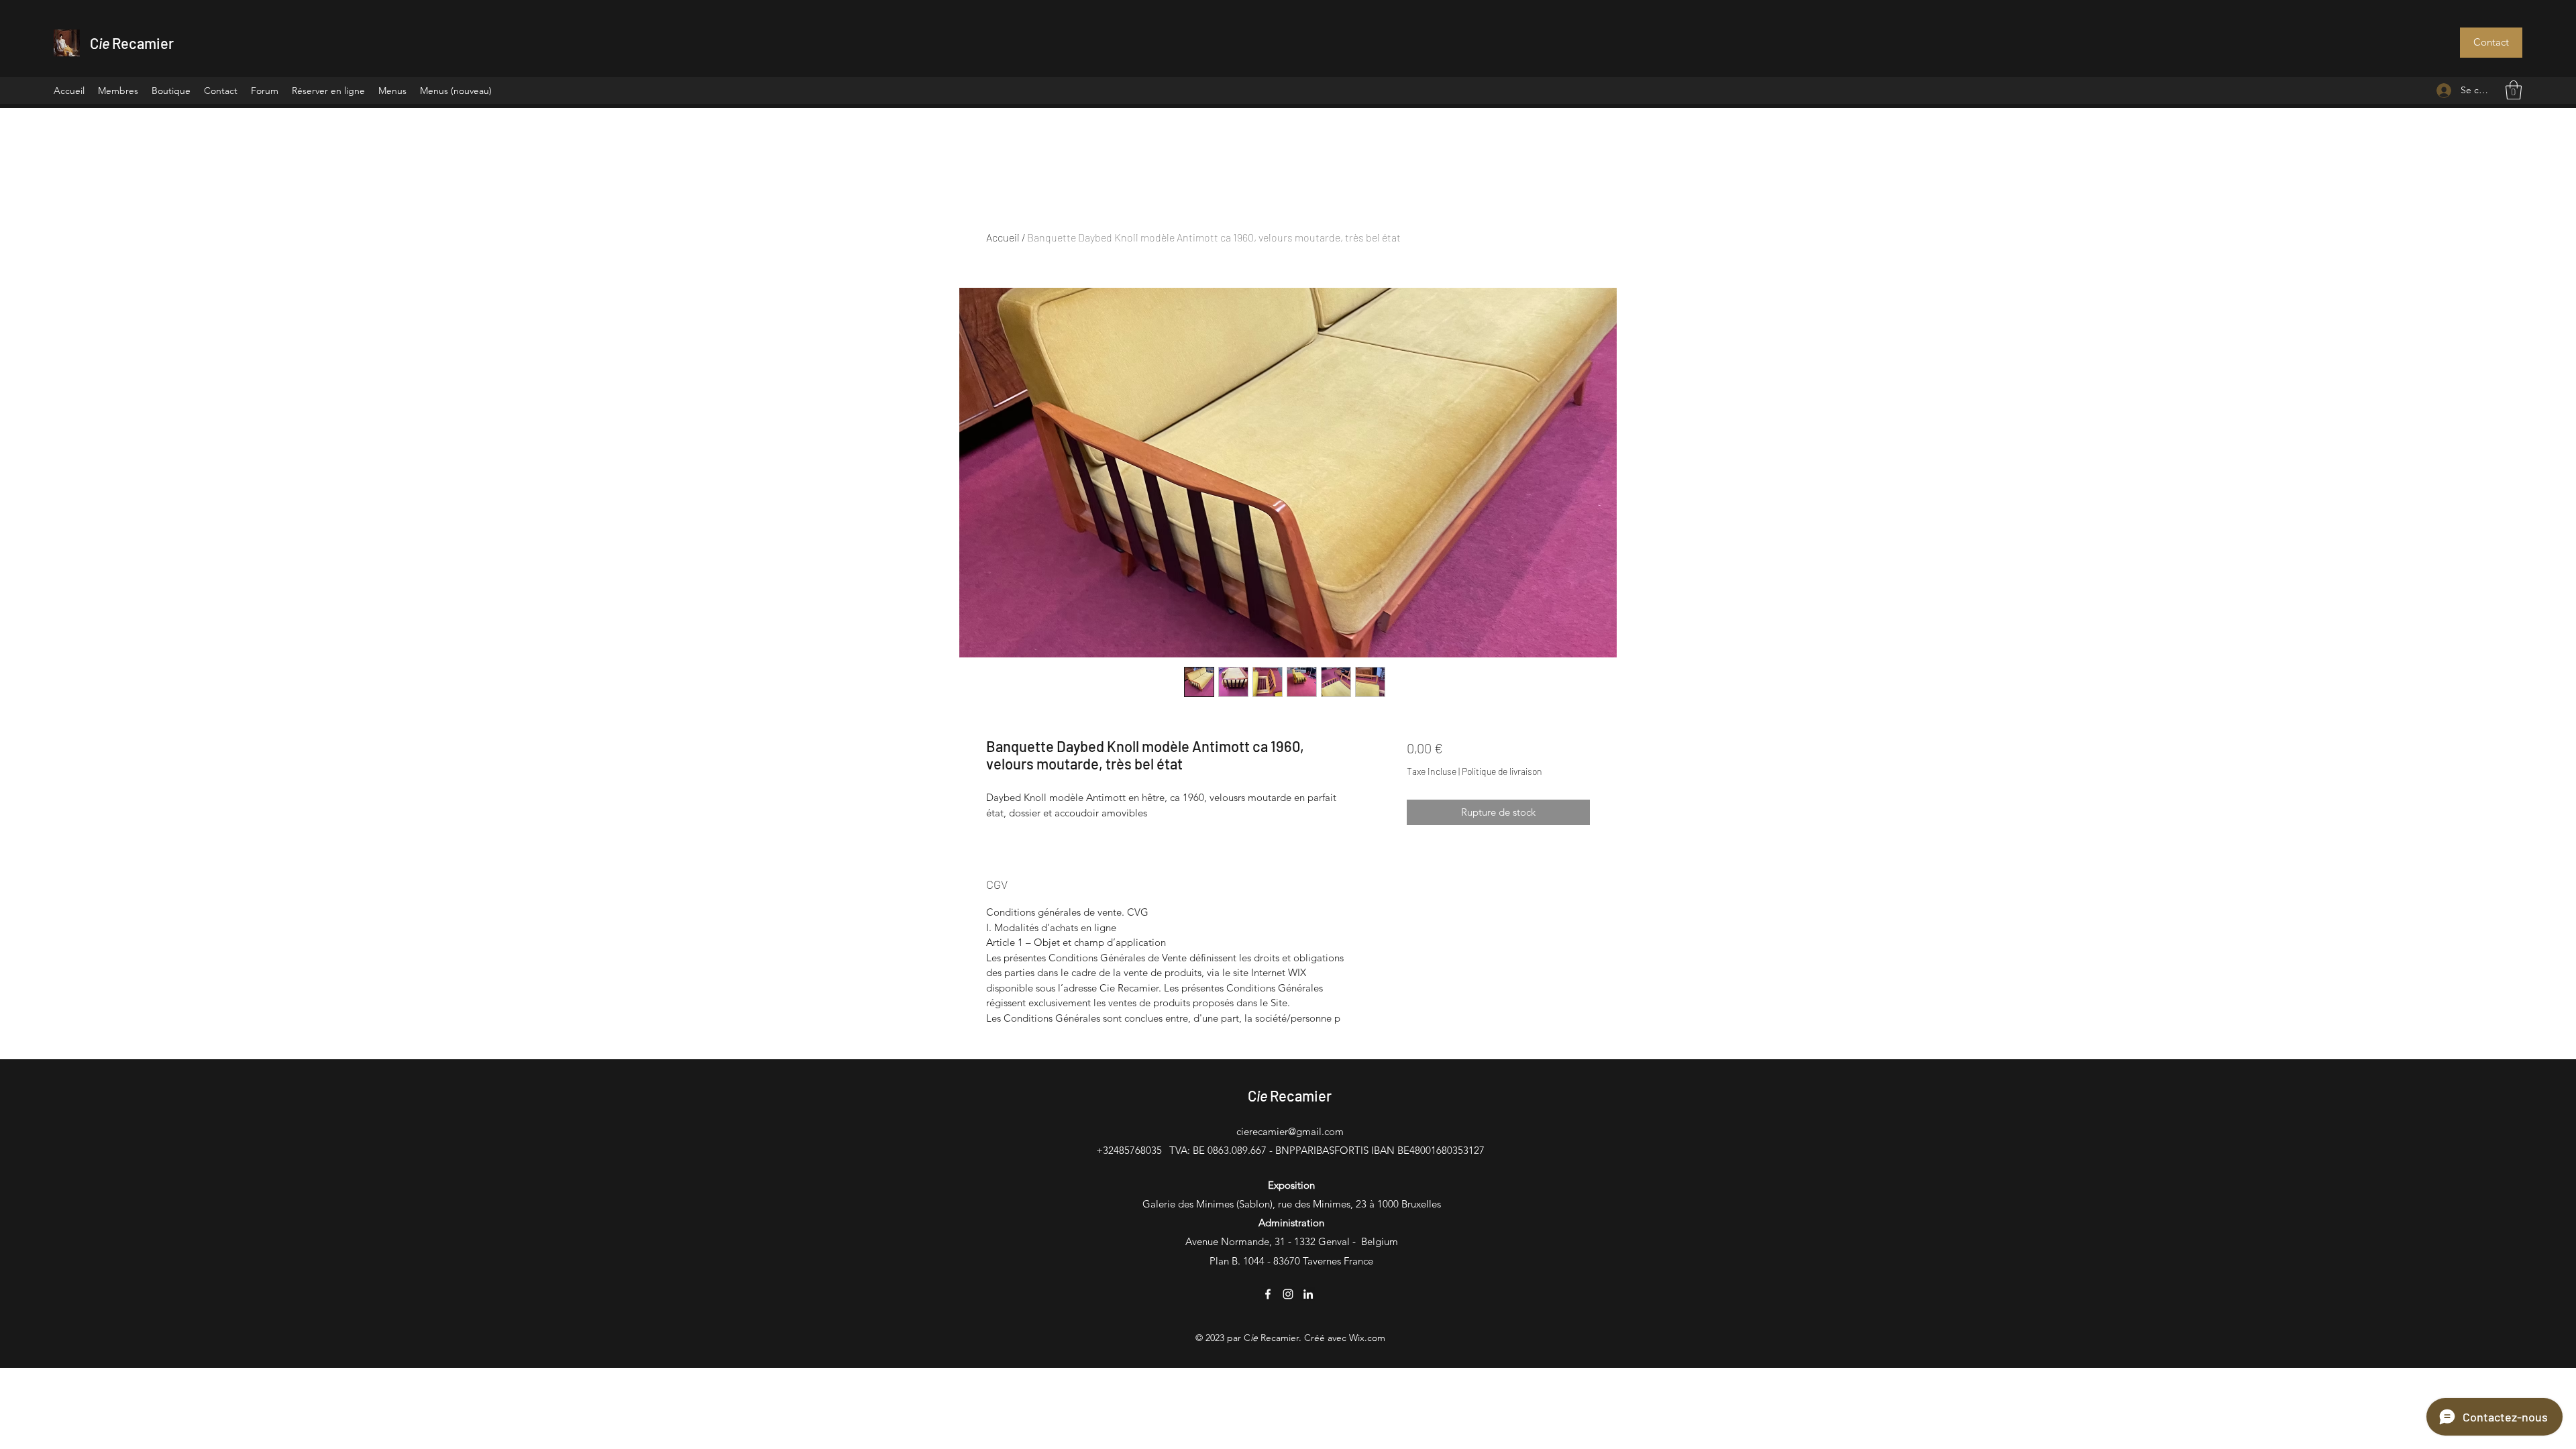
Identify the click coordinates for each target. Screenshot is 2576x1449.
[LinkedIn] (1308, 1294)
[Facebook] (1268, 1294)
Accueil (1003, 237)
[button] (2491, 43)
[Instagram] (1288, 1294)
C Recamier (132, 43)
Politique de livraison (1502, 771)
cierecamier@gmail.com (1290, 1131)
